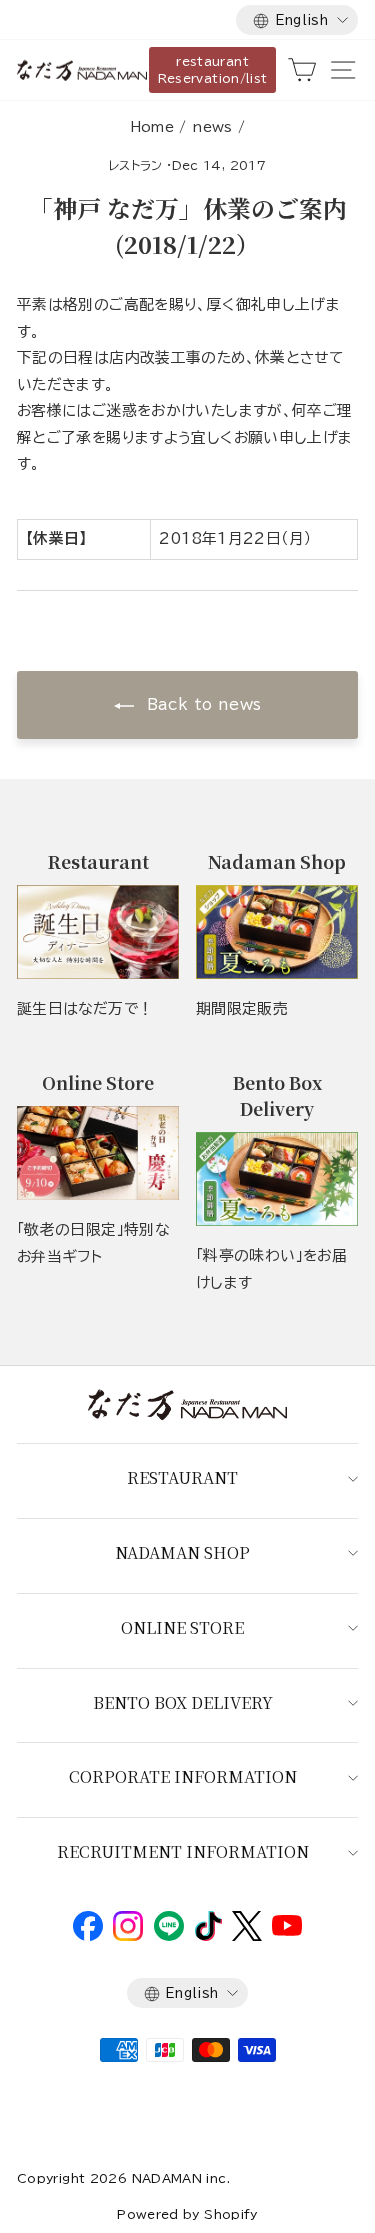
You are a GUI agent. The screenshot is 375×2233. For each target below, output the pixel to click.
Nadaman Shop (182, 1552)
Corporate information (183, 1776)
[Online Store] (98, 1153)
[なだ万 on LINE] (169, 1936)
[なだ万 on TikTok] (208, 1936)
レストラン (136, 165)
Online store (182, 1627)
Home (152, 127)
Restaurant (182, 1477)
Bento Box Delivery (183, 1702)
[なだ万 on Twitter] (246, 1936)
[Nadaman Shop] (277, 932)
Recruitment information (183, 1851)
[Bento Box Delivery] (277, 1179)
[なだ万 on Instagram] (128, 1936)
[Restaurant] (98, 932)
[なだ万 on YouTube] (287, 1931)
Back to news (202, 704)
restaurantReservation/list (213, 69)
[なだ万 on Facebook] (88, 1936)
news (212, 127)
